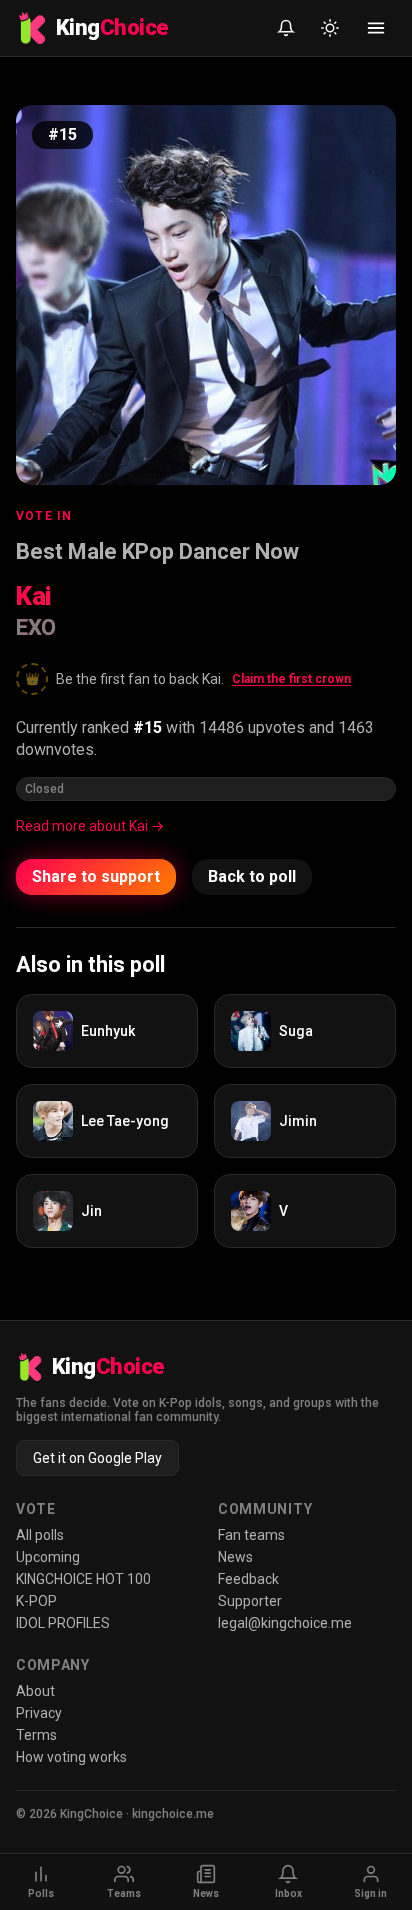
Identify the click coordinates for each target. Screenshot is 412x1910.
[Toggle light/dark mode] (330, 28)
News (235, 1557)
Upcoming (48, 1557)
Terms (36, 1735)
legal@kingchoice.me (285, 1623)
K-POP (36, 1601)
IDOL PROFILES (63, 1623)
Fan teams (251, 1535)
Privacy (39, 1713)
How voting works (71, 1757)
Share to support (96, 876)
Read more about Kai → (90, 826)
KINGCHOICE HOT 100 (83, 1579)
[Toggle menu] (376, 28)
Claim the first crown (291, 679)
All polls (40, 1535)
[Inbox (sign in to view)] (286, 28)
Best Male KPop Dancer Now (157, 551)
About (35, 1691)
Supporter (250, 1601)
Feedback (248, 1579)
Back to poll (252, 876)
